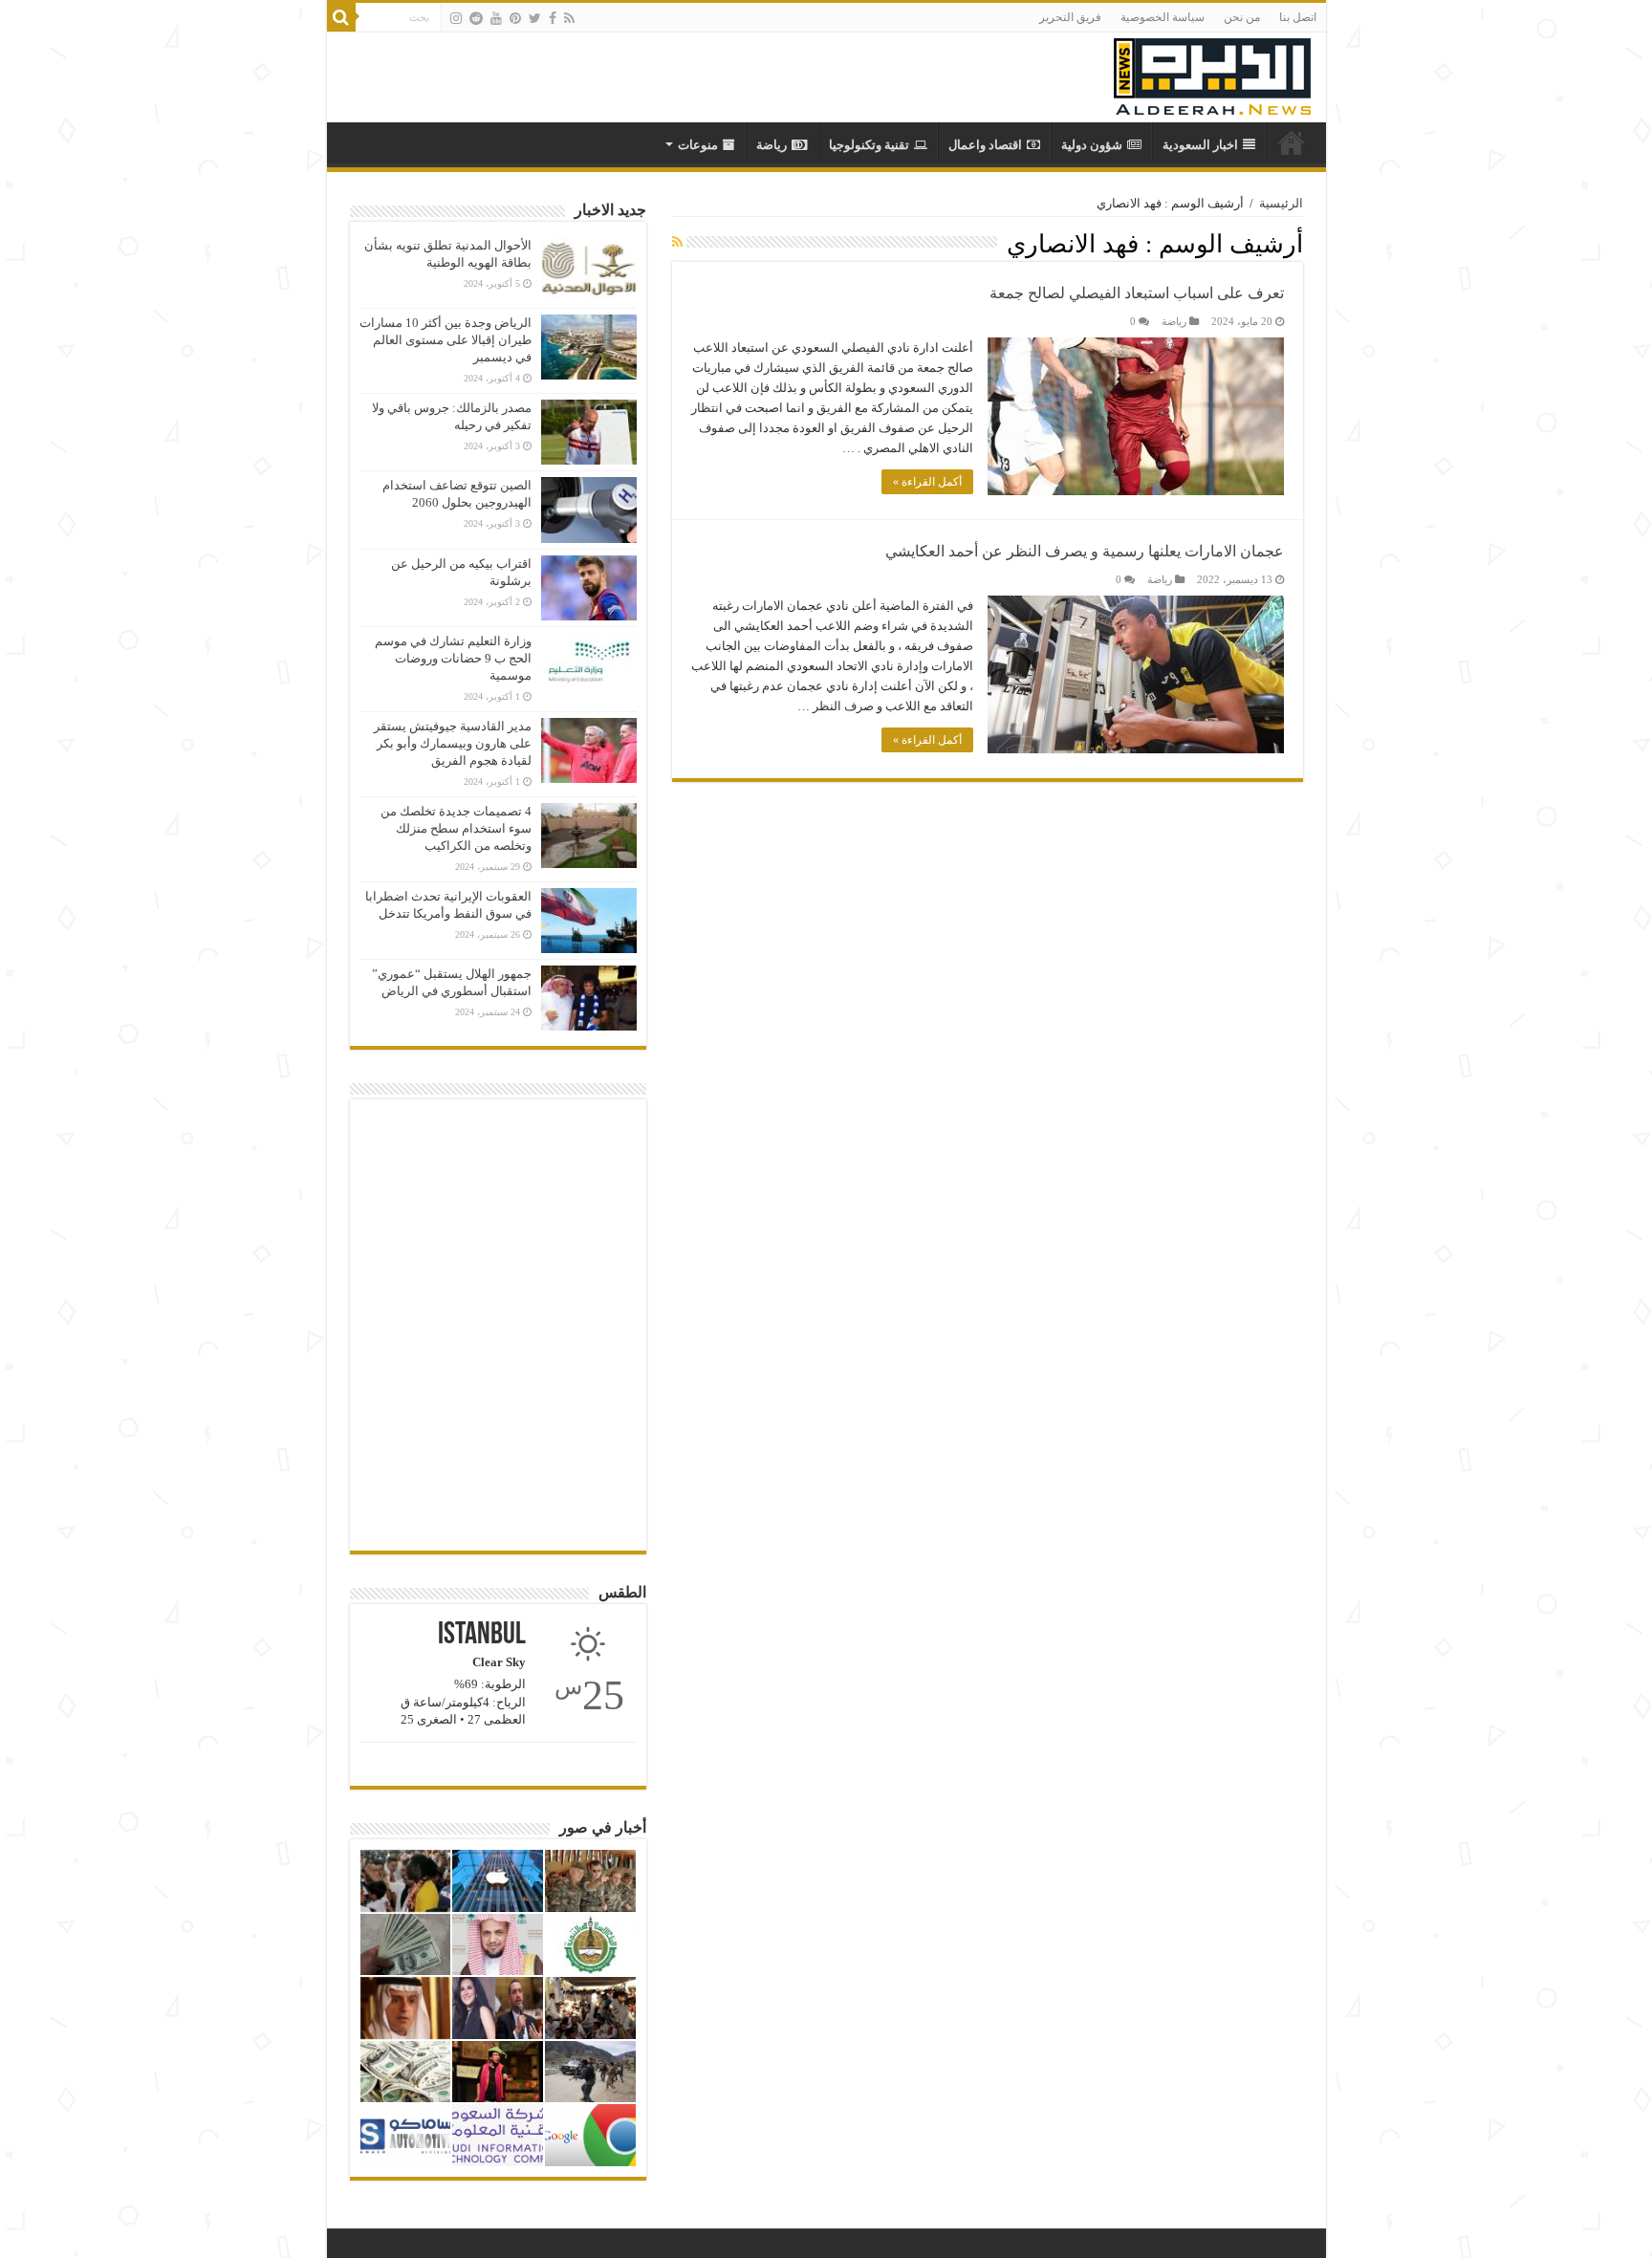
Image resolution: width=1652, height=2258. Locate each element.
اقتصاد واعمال (985, 145)
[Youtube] (496, 18)
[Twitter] (535, 18)
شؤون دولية (1092, 145)
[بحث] (341, 17)
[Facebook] (553, 18)
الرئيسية (1281, 203)
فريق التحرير (1070, 17)
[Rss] (569, 18)
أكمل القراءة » (927, 482)
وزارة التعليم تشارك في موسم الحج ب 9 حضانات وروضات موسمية (453, 658)
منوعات (698, 145)
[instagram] (456, 18)
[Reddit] (476, 18)
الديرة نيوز (1292, 142)
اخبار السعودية (1200, 145)
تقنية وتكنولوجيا (869, 145)
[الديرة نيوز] (1212, 72)
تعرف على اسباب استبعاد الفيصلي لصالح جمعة (1137, 293)
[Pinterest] (515, 18)
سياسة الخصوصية (1163, 17)
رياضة (772, 145)
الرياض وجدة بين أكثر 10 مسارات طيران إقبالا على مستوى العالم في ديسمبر (446, 340)
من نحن (1242, 17)
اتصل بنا (1298, 17)
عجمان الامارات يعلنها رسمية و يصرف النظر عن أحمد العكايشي (1085, 551)
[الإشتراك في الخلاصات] (677, 243)
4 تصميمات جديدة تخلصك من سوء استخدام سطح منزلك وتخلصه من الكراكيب (456, 828)
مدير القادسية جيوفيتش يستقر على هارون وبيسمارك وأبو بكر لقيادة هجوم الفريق (453, 743)
